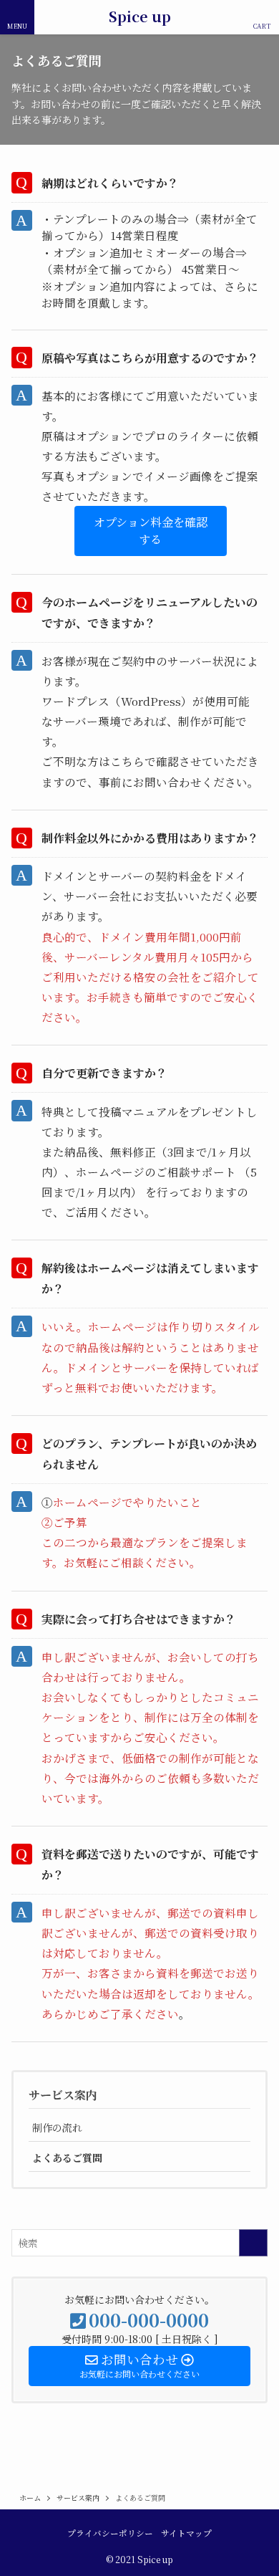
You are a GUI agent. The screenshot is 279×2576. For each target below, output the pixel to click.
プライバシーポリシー (110, 2533)
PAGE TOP (258, 2485)
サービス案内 (63, 2095)
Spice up (140, 17)
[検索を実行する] (253, 2243)
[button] (151, 531)
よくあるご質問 (67, 2158)
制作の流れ (57, 2127)
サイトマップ (186, 2533)
